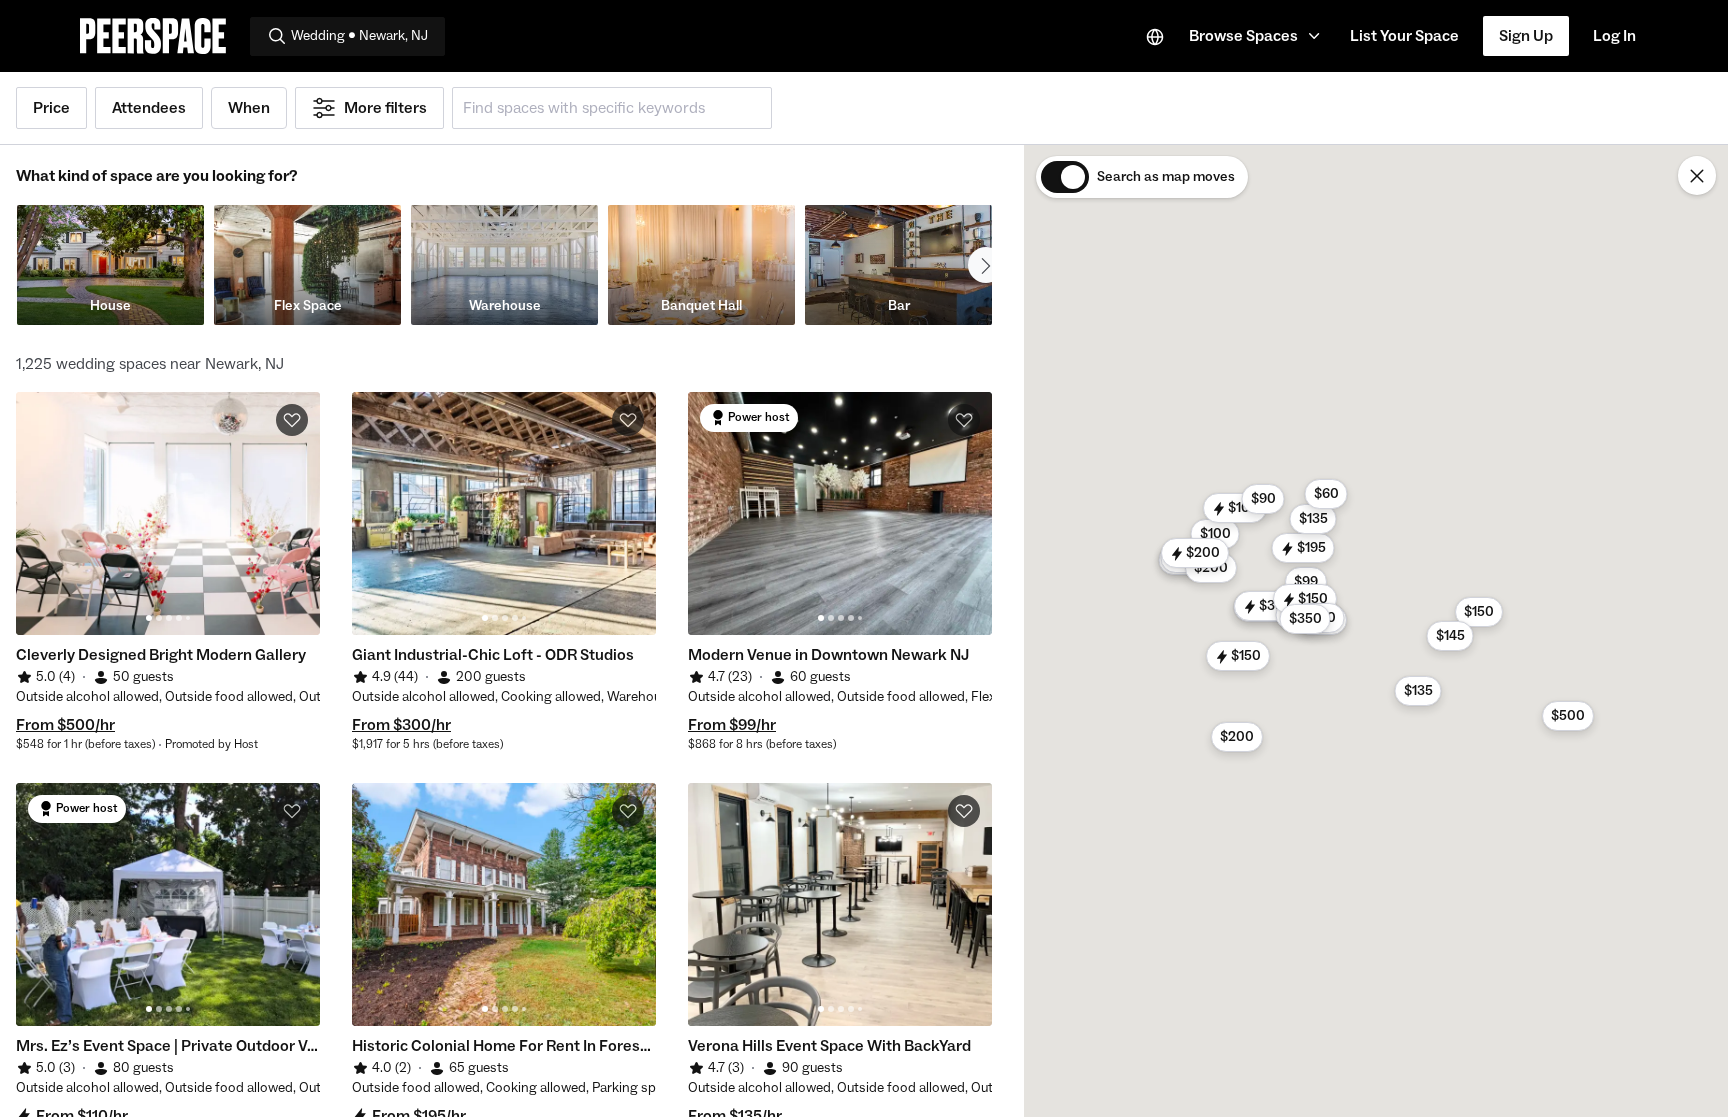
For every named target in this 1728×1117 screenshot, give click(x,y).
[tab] (149, 618)
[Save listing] (292, 420)
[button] (1257, 36)
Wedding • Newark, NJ (359, 36)
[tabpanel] (168, 513)
